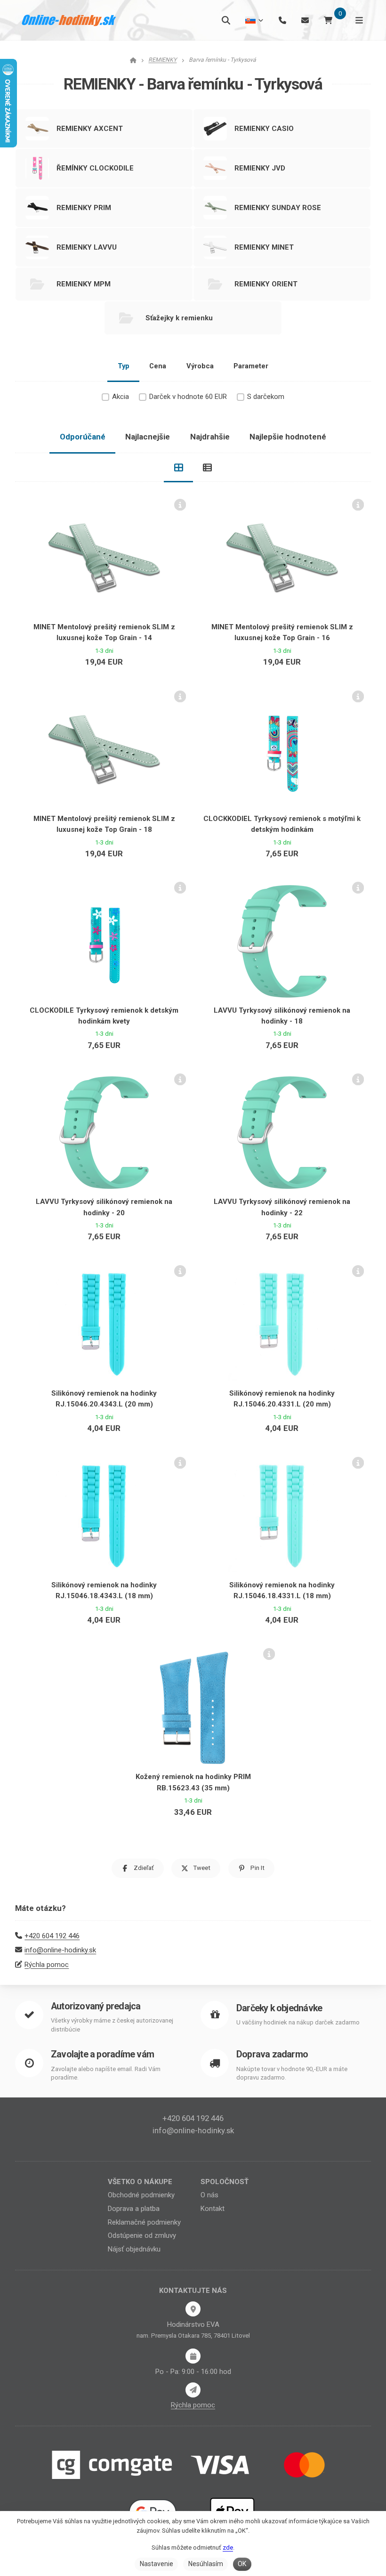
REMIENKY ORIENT (266, 284)
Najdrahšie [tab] (210, 437)
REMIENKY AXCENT (90, 129)
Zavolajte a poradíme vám (102, 2054)
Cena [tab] (158, 366)
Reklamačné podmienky (144, 2222)
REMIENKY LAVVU (87, 247)
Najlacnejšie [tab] (148, 437)
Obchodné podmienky (141, 2195)
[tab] (178, 468)
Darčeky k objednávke (279, 2008)
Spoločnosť (225, 2182)
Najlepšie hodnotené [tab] (288, 437)
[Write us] (193, 2390)
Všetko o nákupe (140, 2182)
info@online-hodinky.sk (60, 1950)
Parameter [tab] (251, 366)
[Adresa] (193, 2309)
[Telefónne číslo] (282, 20)
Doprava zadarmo (272, 2054)
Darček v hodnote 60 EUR (188, 397)
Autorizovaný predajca (96, 2006)
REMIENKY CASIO (264, 129)
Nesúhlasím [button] (206, 2564)
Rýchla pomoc (47, 1965)
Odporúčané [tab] (83, 437)
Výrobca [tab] (200, 366)
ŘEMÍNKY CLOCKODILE (95, 168)
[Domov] (69, 20)
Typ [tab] (124, 366)
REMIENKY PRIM (84, 208)
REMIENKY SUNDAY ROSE (278, 208)
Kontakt (213, 2209)
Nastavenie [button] (157, 2564)
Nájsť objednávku (134, 2249)
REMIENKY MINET (264, 247)
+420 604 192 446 (52, 1936)
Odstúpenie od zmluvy (142, 2235)
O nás (209, 2195)
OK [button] (242, 2564)
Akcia (121, 397)
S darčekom (266, 397)
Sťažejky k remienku (179, 318)
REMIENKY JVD (260, 168)
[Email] (305, 20)
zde (228, 2548)
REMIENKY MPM (84, 284)
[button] (138, 1868)
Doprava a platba (134, 2209)
